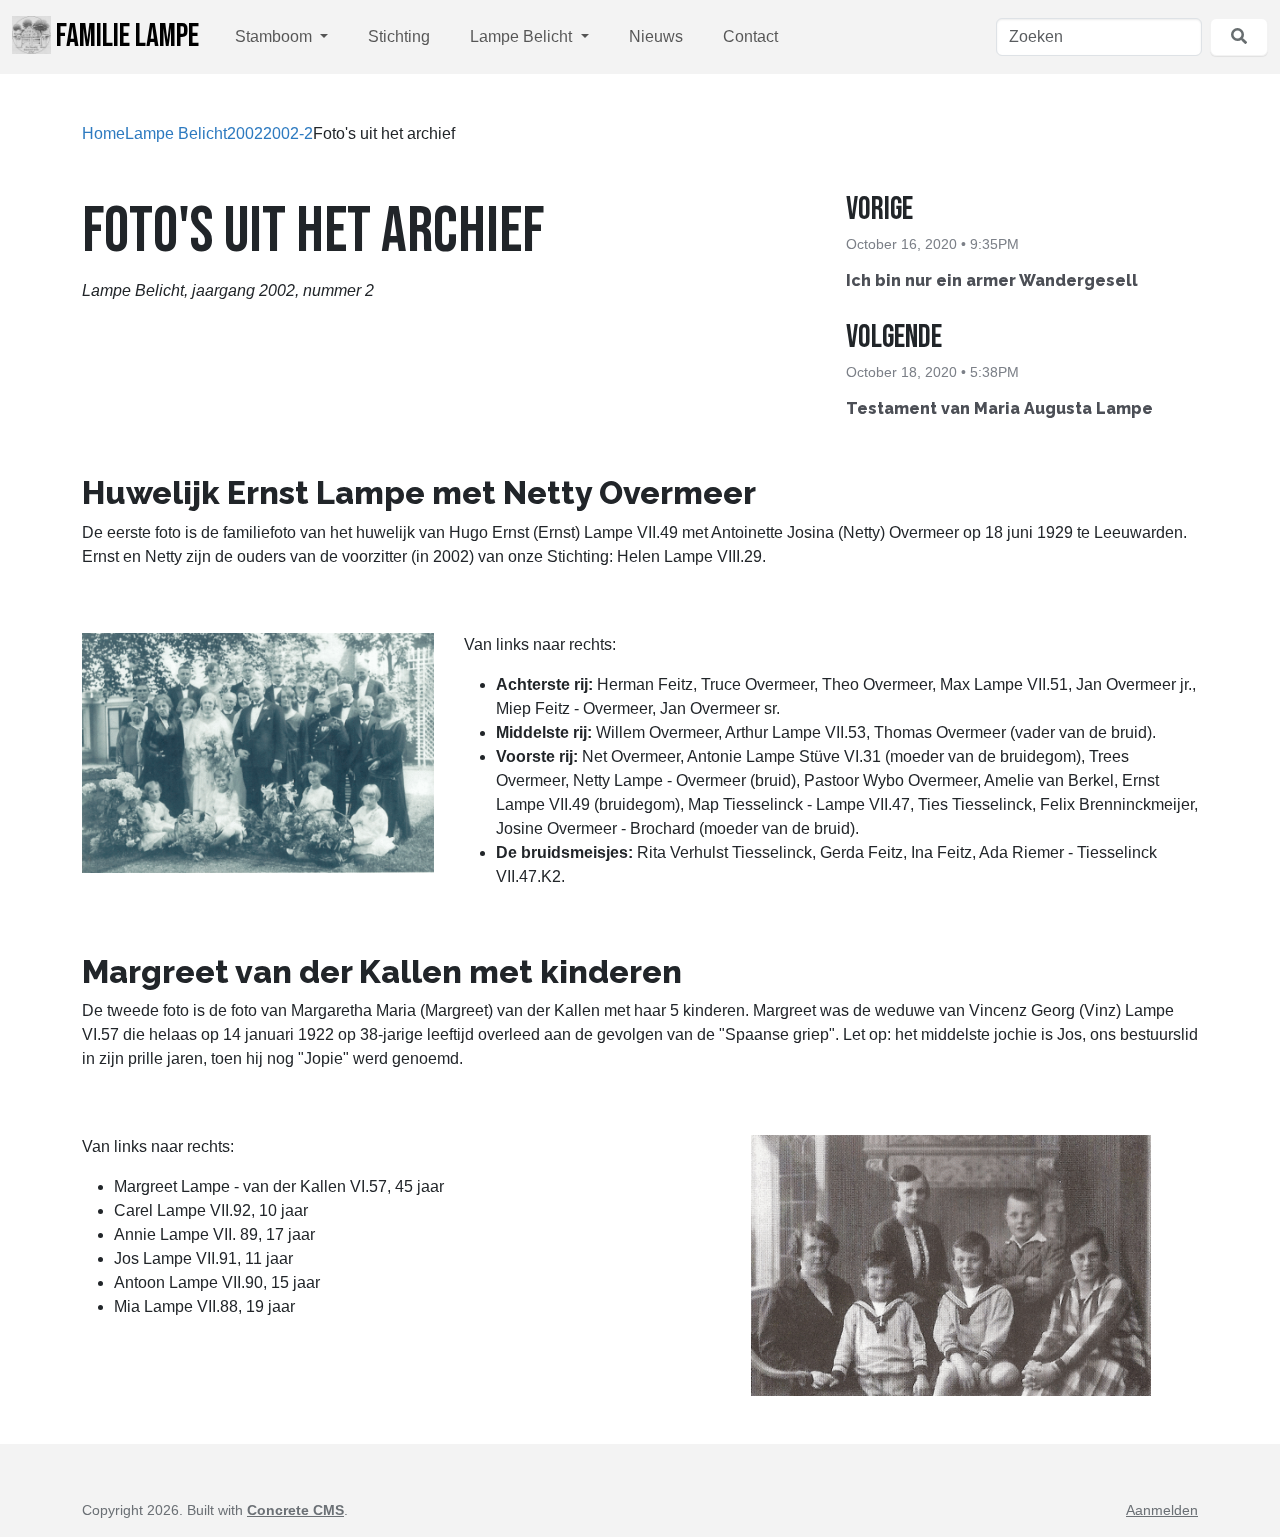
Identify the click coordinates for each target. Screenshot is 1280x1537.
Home (103, 133)
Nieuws (656, 36)
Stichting (399, 36)
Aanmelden (1162, 1510)
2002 (245, 133)
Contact (750, 36)
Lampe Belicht (523, 36)
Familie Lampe (125, 36)
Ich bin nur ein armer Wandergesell (992, 280)
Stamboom (275, 36)
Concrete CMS (295, 1510)
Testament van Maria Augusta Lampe (999, 408)
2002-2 (288, 133)
